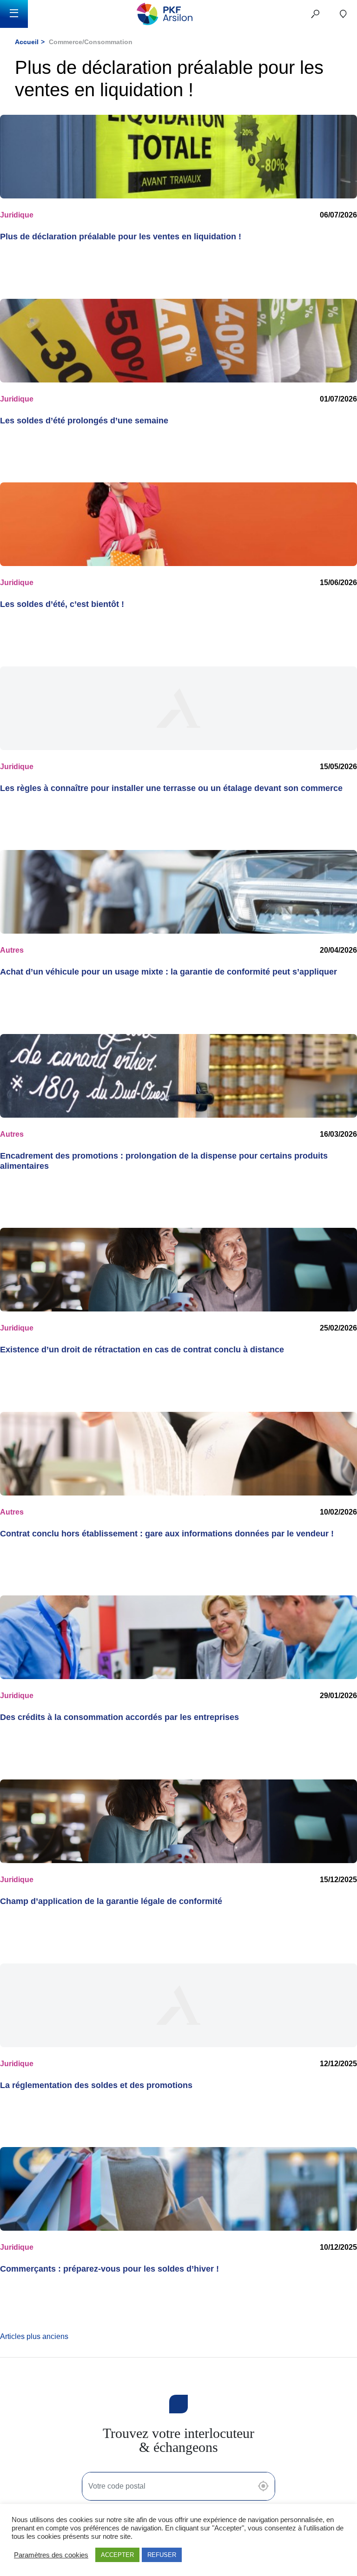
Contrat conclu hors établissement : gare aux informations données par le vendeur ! (167, 1534)
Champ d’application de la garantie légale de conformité (111, 1901)
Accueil (27, 42)
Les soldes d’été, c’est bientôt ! (62, 604)
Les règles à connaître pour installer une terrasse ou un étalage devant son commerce (171, 788)
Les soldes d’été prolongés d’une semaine (84, 421)
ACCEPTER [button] (117, 2555)
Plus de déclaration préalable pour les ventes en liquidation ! (121, 237)
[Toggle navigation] (14, 14)
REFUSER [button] (162, 2555)
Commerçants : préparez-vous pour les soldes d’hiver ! (109, 2269)
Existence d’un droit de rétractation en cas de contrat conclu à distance (142, 1350)
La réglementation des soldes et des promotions (96, 2085)
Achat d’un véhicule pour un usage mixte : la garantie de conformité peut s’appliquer (169, 972)
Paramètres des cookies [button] (51, 2555)
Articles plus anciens (34, 2336)
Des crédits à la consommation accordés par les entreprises (119, 1717)
